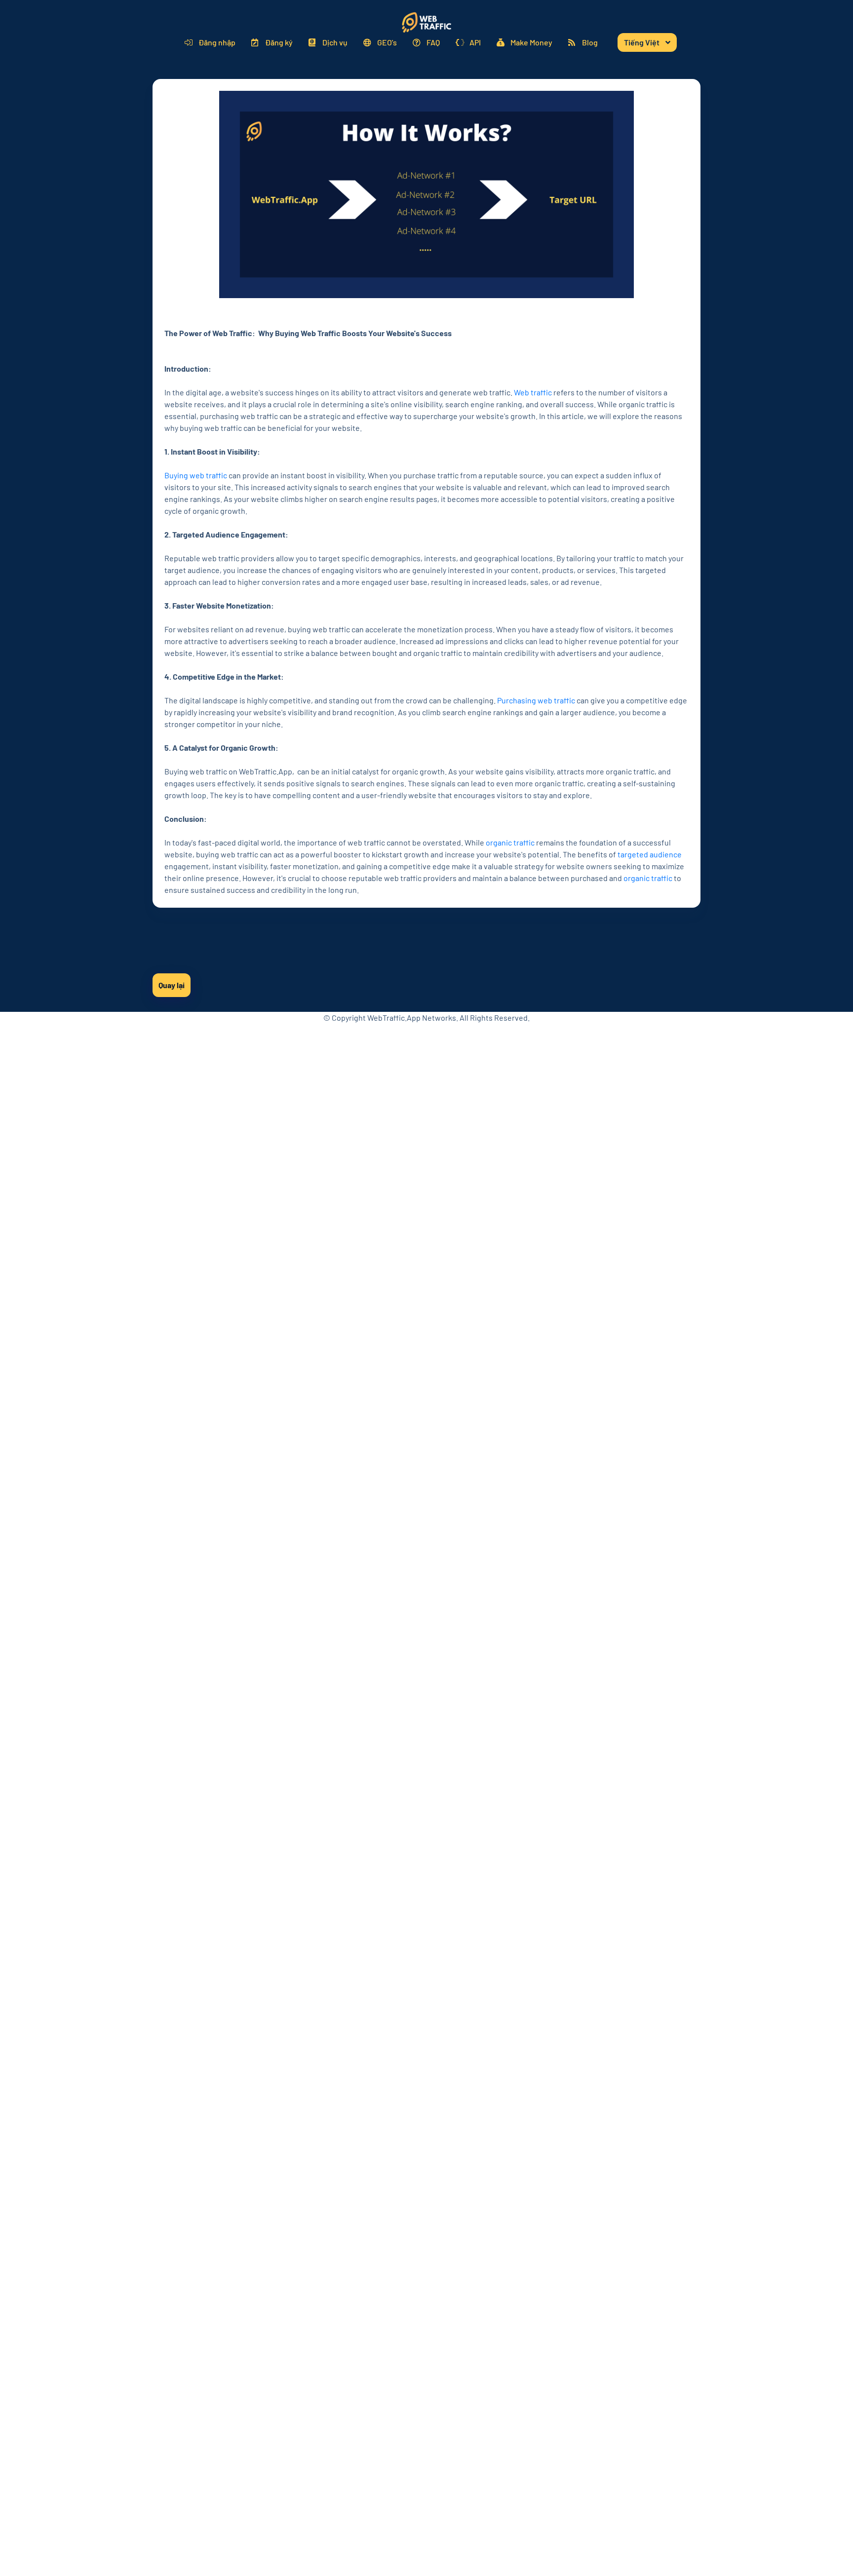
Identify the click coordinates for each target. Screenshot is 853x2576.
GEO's (387, 42)
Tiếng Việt (642, 42)
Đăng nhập (217, 42)
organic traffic (510, 842)
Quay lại (172, 985)
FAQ (433, 42)
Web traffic (533, 392)
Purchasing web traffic (536, 700)
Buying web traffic (196, 475)
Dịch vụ (335, 42)
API (475, 42)
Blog (590, 42)
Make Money (531, 42)
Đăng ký (279, 42)
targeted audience (650, 854)
